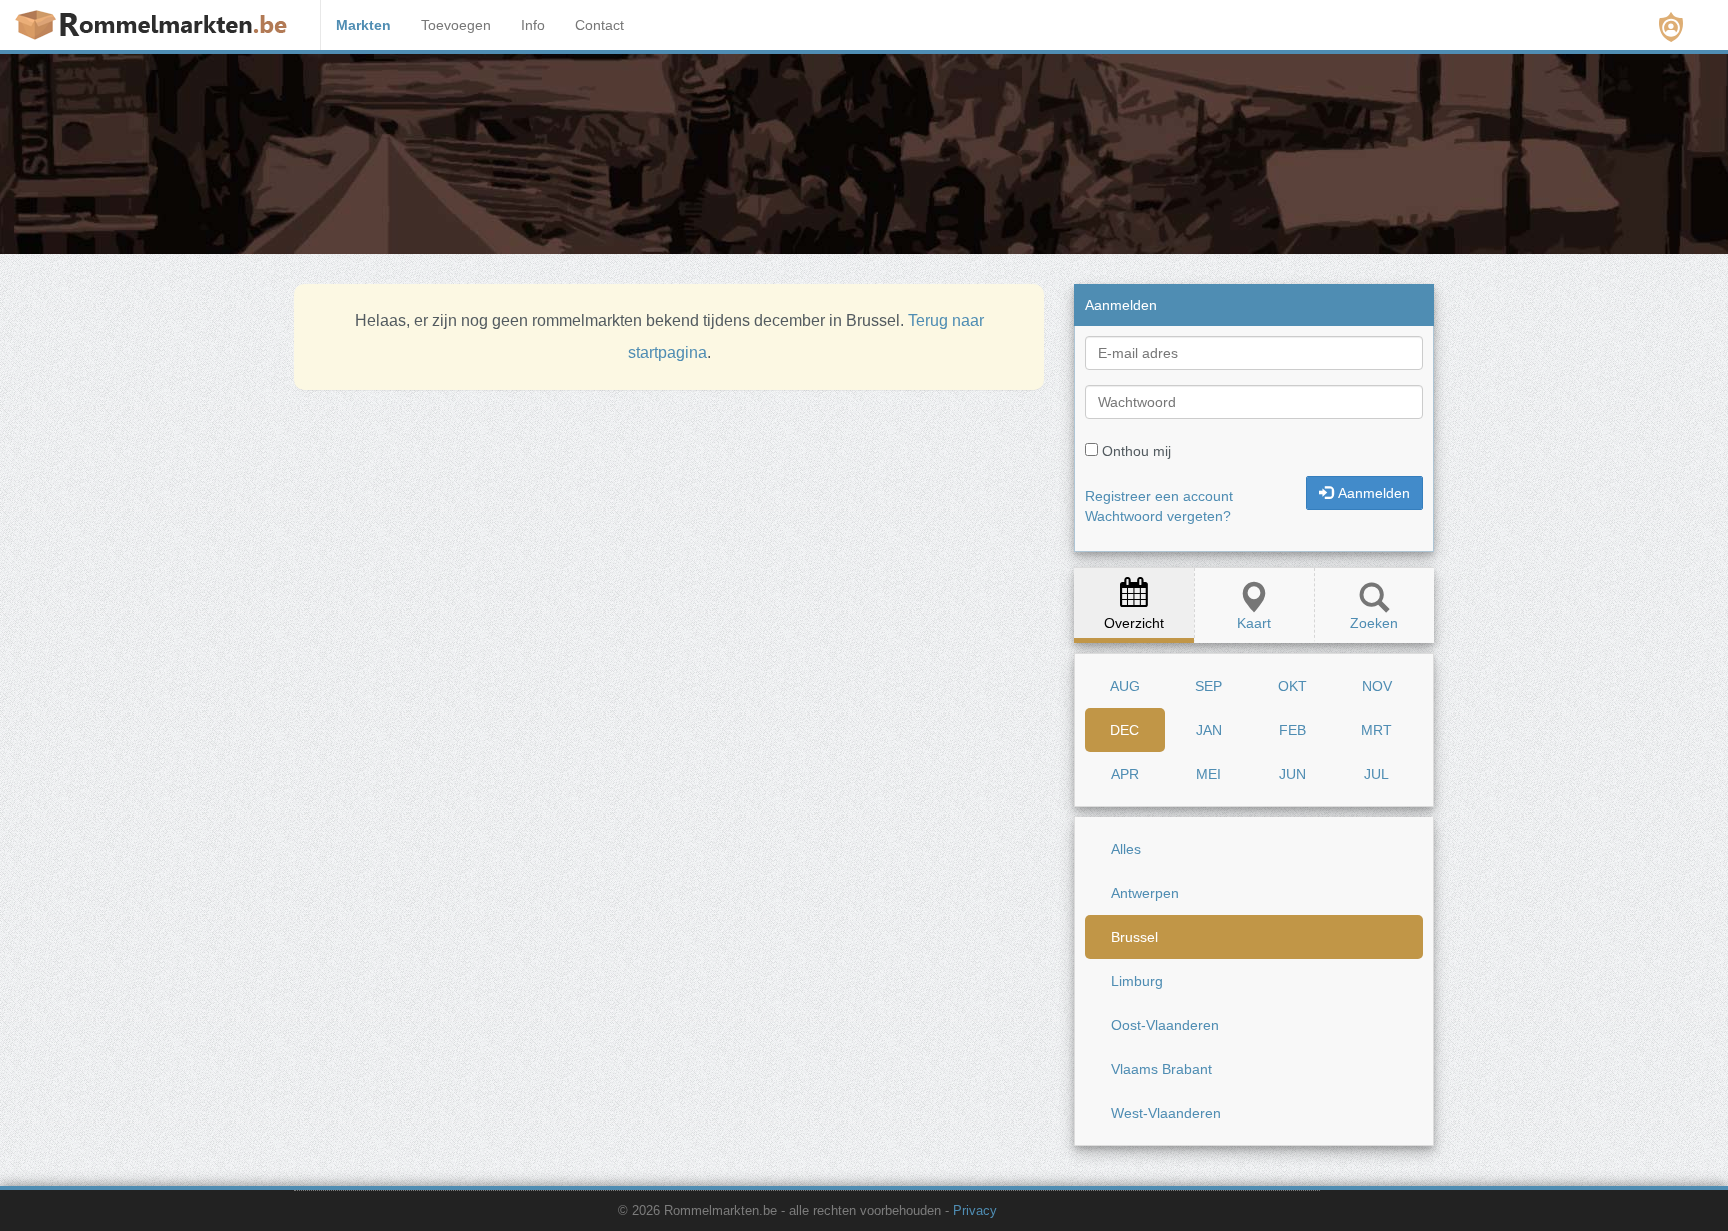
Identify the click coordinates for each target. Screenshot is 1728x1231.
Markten (363, 25)
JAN (1209, 730)
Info (533, 25)
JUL (1376, 774)
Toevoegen (456, 25)
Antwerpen (1145, 893)
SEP (1208, 686)
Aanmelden (1374, 493)
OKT (1292, 686)
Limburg (1137, 981)
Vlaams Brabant (1161, 1069)
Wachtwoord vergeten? (1158, 516)
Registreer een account (1159, 496)
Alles (1126, 849)
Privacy (975, 1211)
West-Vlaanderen (1166, 1113)
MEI (1208, 774)
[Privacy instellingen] (1671, 27)
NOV (1377, 686)
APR (1125, 774)
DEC (1124, 730)
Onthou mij (1136, 451)
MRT (1376, 730)
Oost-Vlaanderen (1165, 1025)
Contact (599, 25)
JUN (1292, 774)
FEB (1292, 730)
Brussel (1134, 937)
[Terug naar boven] (1421, 1166)
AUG (1125, 686)
